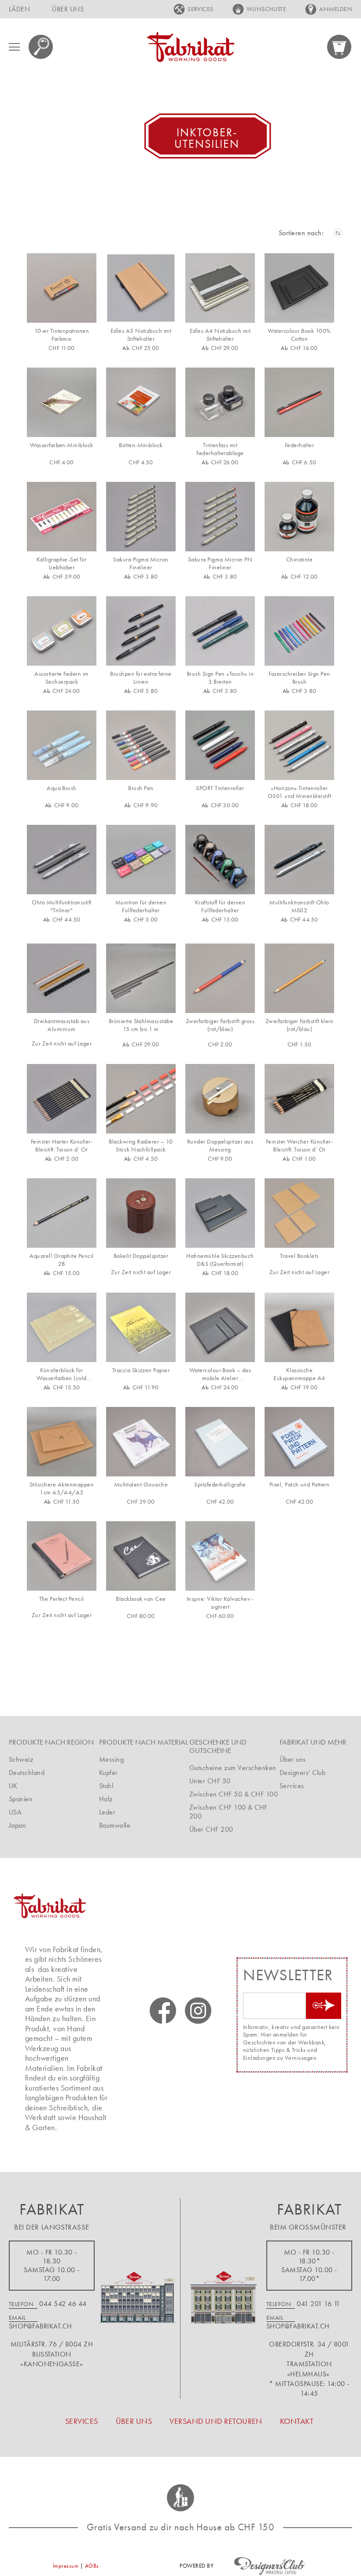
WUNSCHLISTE (266, 9)
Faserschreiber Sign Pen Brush (299, 678)
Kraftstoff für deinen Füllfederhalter (220, 906)
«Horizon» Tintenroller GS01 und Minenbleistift (299, 792)
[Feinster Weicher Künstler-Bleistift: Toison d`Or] (299, 1099)
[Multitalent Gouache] (141, 1442)
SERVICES (201, 9)
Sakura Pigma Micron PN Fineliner (220, 563)
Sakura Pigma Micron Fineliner (141, 563)
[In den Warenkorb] (79, 308)
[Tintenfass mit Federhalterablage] (220, 402)
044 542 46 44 (63, 2304)
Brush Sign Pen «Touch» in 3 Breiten (220, 678)
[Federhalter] (299, 402)
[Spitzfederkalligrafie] (220, 1442)
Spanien (21, 1799)
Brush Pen (141, 788)
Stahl (106, 1786)
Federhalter (299, 445)
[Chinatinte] (299, 517)
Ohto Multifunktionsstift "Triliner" (62, 906)
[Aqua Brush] (62, 745)
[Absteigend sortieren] (338, 233)
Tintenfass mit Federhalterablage (220, 449)
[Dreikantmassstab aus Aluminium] (62, 978)
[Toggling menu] (14, 47)
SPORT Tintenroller (220, 788)
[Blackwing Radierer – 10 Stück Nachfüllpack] (141, 1099)
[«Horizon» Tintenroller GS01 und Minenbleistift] (299, 745)
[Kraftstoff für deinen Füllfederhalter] (220, 860)
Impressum (66, 2566)
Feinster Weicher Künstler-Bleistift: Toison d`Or (299, 1146)
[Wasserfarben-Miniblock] (62, 402)
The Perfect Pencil (62, 1599)
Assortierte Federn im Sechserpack (61, 678)
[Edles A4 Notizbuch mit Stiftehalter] (220, 288)
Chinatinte (300, 559)
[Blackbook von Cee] (141, 1556)
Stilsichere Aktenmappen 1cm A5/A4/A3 (62, 1488)
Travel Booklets (299, 1256)
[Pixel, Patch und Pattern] (299, 1442)
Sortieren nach (300, 233)
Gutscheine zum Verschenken (233, 1768)
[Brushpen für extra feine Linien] (141, 631)
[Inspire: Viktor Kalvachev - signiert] (220, 1556)
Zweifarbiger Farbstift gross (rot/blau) (220, 1025)
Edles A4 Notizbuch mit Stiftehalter (220, 335)
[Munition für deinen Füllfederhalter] (141, 860)
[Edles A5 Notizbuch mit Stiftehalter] (141, 288)
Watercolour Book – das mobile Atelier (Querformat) (220, 1374)
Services (292, 1786)
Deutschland (27, 1773)
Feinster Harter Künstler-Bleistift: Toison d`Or (62, 1146)
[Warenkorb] (340, 47)
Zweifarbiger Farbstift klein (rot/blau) (299, 1025)
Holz (106, 1799)
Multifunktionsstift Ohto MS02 (299, 906)
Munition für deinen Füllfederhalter (141, 906)
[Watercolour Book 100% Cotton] (299, 288)
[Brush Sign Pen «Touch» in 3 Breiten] (220, 631)
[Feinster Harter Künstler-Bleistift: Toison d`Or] (62, 1099)
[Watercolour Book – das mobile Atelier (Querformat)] (220, 1327)
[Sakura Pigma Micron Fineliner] (141, 517)
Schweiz (21, 1759)
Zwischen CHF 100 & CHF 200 (228, 1812)
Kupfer (109, 1773)
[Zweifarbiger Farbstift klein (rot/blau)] (299, 978)
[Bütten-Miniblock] (141, 402)
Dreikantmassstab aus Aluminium (62, 1025)
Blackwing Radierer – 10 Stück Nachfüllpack (141, 1146)
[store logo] (191, 47)
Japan (17, 1825)
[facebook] (163, 2011)
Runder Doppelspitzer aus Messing (220, 1146)
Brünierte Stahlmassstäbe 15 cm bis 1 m (141, 1025)
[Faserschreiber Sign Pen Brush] (299, 631)
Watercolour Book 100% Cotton (299, 335)
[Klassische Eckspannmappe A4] (299, 1327)
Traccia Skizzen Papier (141, 1370)
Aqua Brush (62, 788)
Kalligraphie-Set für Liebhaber (62, 563)
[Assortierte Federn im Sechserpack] (62, 631)
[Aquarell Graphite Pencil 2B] (62, 1213)
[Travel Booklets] (299, 1213)
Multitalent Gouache (141, 1485)
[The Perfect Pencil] (62, 1556)
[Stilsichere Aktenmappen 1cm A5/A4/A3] (62, 1442)
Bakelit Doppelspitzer (141, 1256)
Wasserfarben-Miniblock (62, 445)
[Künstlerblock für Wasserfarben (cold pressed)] (62, 1327)
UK (13, 1786)
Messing (111, 1759)
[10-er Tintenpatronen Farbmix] (62, 288)
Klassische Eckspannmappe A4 (299, 1374)
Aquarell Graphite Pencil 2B (62, 1260)
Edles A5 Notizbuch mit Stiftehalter (141, 335)
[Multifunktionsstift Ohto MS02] (299, 860)
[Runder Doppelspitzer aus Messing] (220, 1099)
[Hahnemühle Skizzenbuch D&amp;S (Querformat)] (220, 1213)
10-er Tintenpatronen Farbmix (62, 335)
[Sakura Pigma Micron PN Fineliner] (220, 517)
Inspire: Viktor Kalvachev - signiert (220, 1603)
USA (15, 1812)
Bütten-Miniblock (141, 445)
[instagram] (198, 2011)
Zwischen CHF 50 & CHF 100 (234, 1794)
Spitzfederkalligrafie (220, 1485)
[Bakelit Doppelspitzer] (141, 1213)
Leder (107, 1812)
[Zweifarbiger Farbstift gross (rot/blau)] (220, 978)
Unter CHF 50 (210, 1781)
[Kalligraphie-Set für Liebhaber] (62, 517)
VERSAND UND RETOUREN (216, 2421)
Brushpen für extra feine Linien (141, 678)
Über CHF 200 (211, 1829)
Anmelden (336, 9)
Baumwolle (115, 1825)
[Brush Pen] (141, 745)
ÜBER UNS (68, 9)
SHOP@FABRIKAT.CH (41, 2326)
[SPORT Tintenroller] (220, 745)
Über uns (293, 1759)
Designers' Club (302, 1773)
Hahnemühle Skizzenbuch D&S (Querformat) (220, 1260)
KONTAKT (297, 2421)
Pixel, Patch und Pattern (300, 1485)
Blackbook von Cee (141, 1599)
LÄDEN (19, 9)
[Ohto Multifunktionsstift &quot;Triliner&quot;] (62, 860)
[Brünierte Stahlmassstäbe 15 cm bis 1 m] (141, 978)
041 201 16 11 (318, 2304)
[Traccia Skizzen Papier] (141, 1327)
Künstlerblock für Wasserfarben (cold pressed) (62, 1374)
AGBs (92, 2566)
